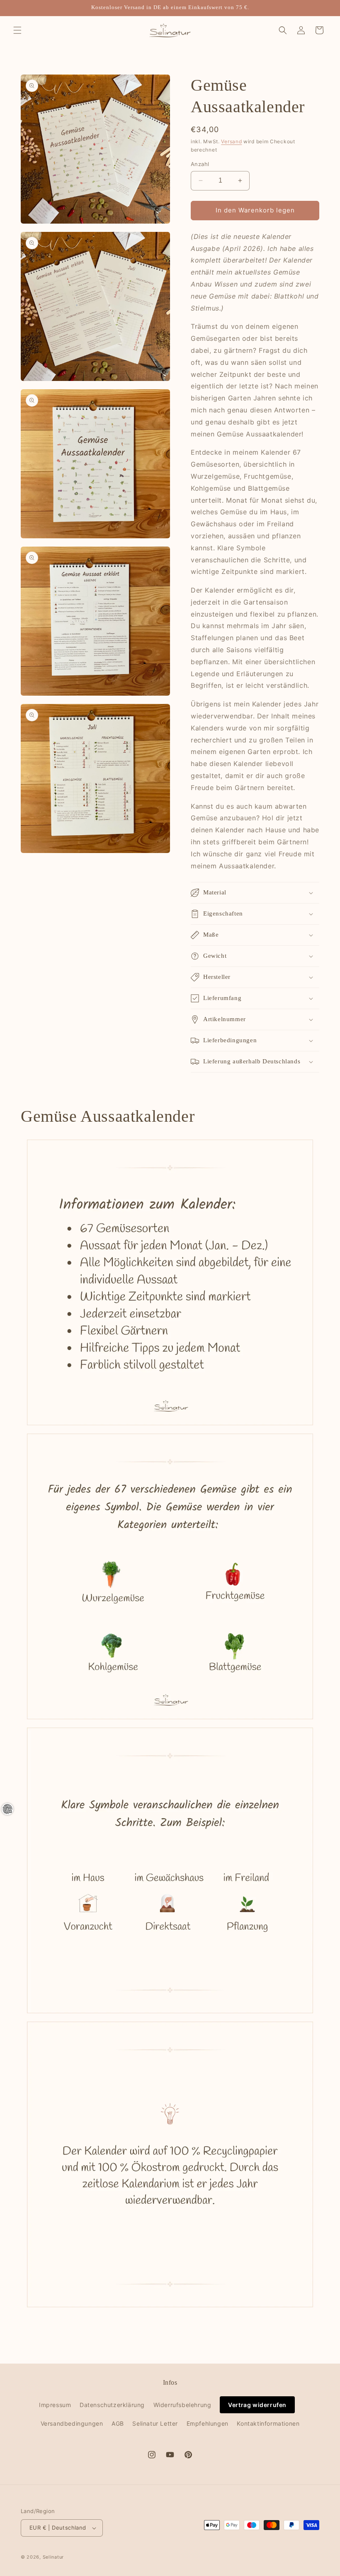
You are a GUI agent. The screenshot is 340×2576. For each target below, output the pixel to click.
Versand (231, 141)
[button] (17, 30)
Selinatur (53, 2557)
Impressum (55, 2405)
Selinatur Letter (155, 2423)
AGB (118, 2423)
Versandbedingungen (72, 2423)
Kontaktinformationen (268, 2423)
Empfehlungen (208, 2423)
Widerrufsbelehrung (182, 2405)
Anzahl (200, 164)
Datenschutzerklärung (112, 2405)
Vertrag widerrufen (257, 2405)
